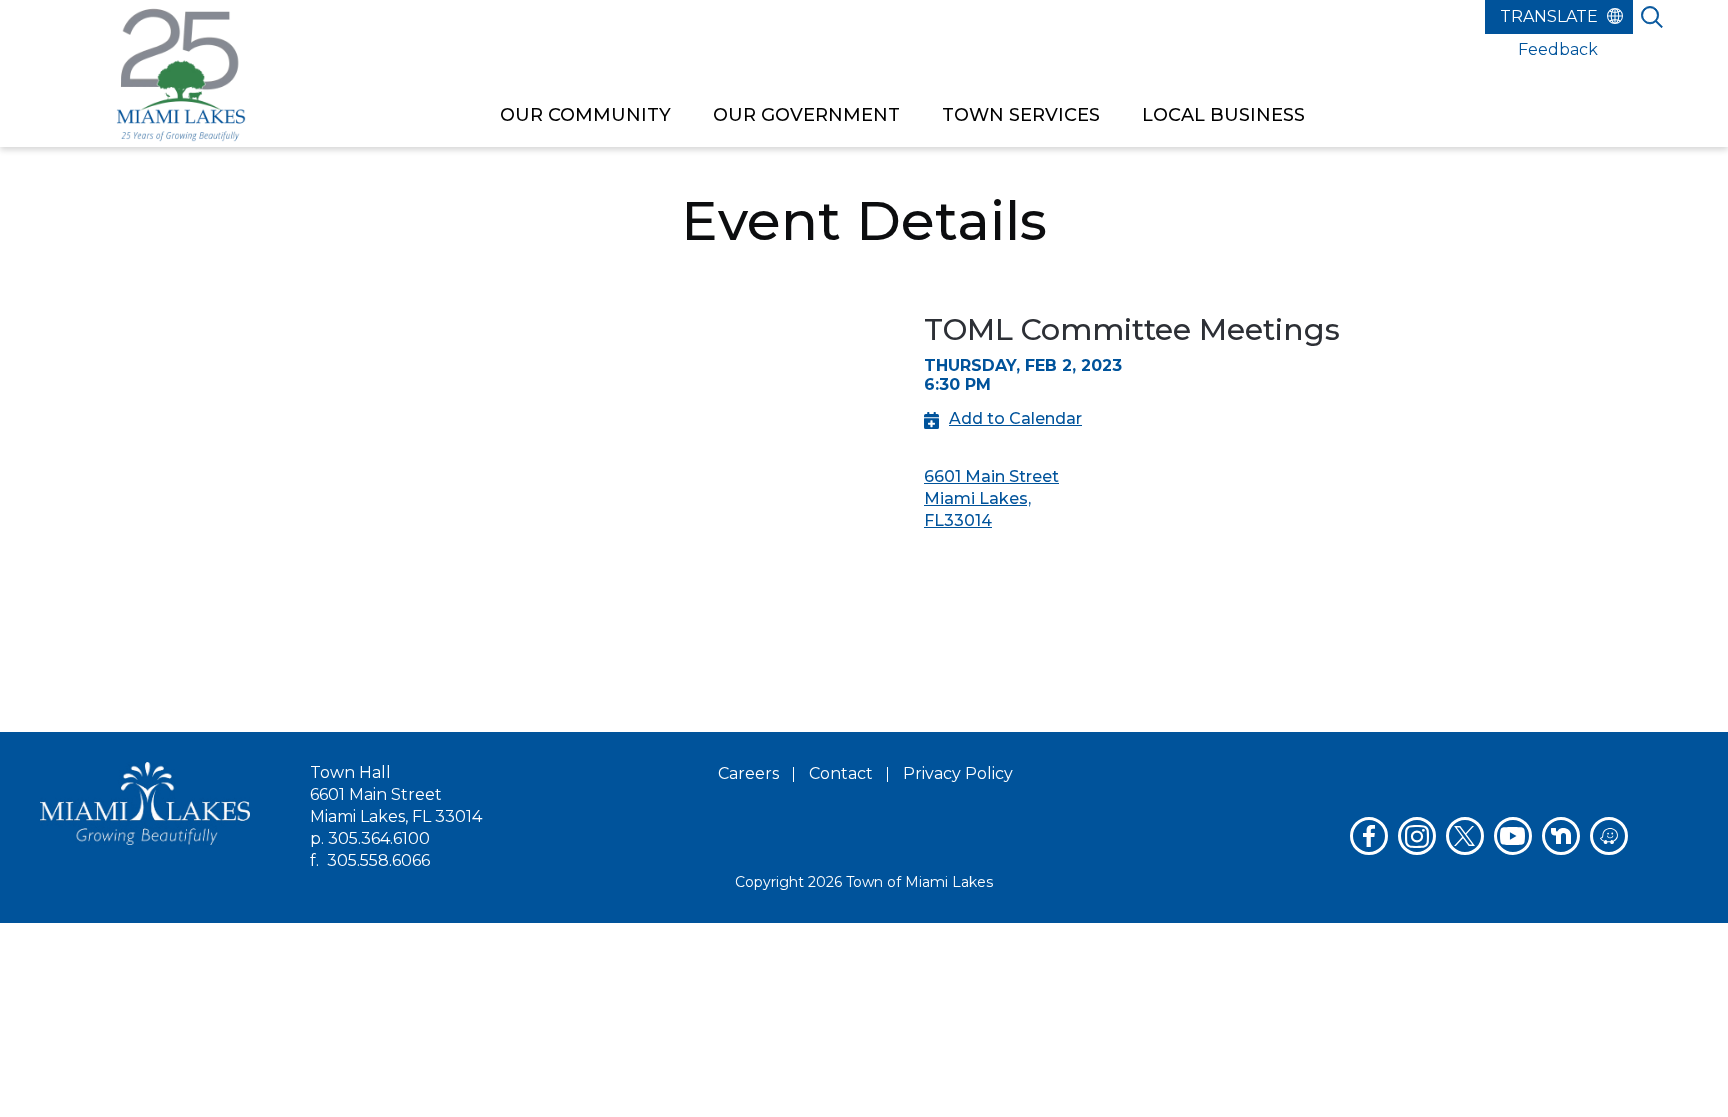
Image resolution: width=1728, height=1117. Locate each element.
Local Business (1223, 115)
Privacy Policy (958, 773)
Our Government (806, 115)
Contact (841, 773)
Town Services (1021, 115)
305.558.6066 (378, 860)
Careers (748, 773)
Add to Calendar (1015, 418)
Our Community (585, 115)
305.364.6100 (379, 838)
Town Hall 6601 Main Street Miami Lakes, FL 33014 (396, 794)
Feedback (1558, 49)
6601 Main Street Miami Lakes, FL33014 (991, 498)
